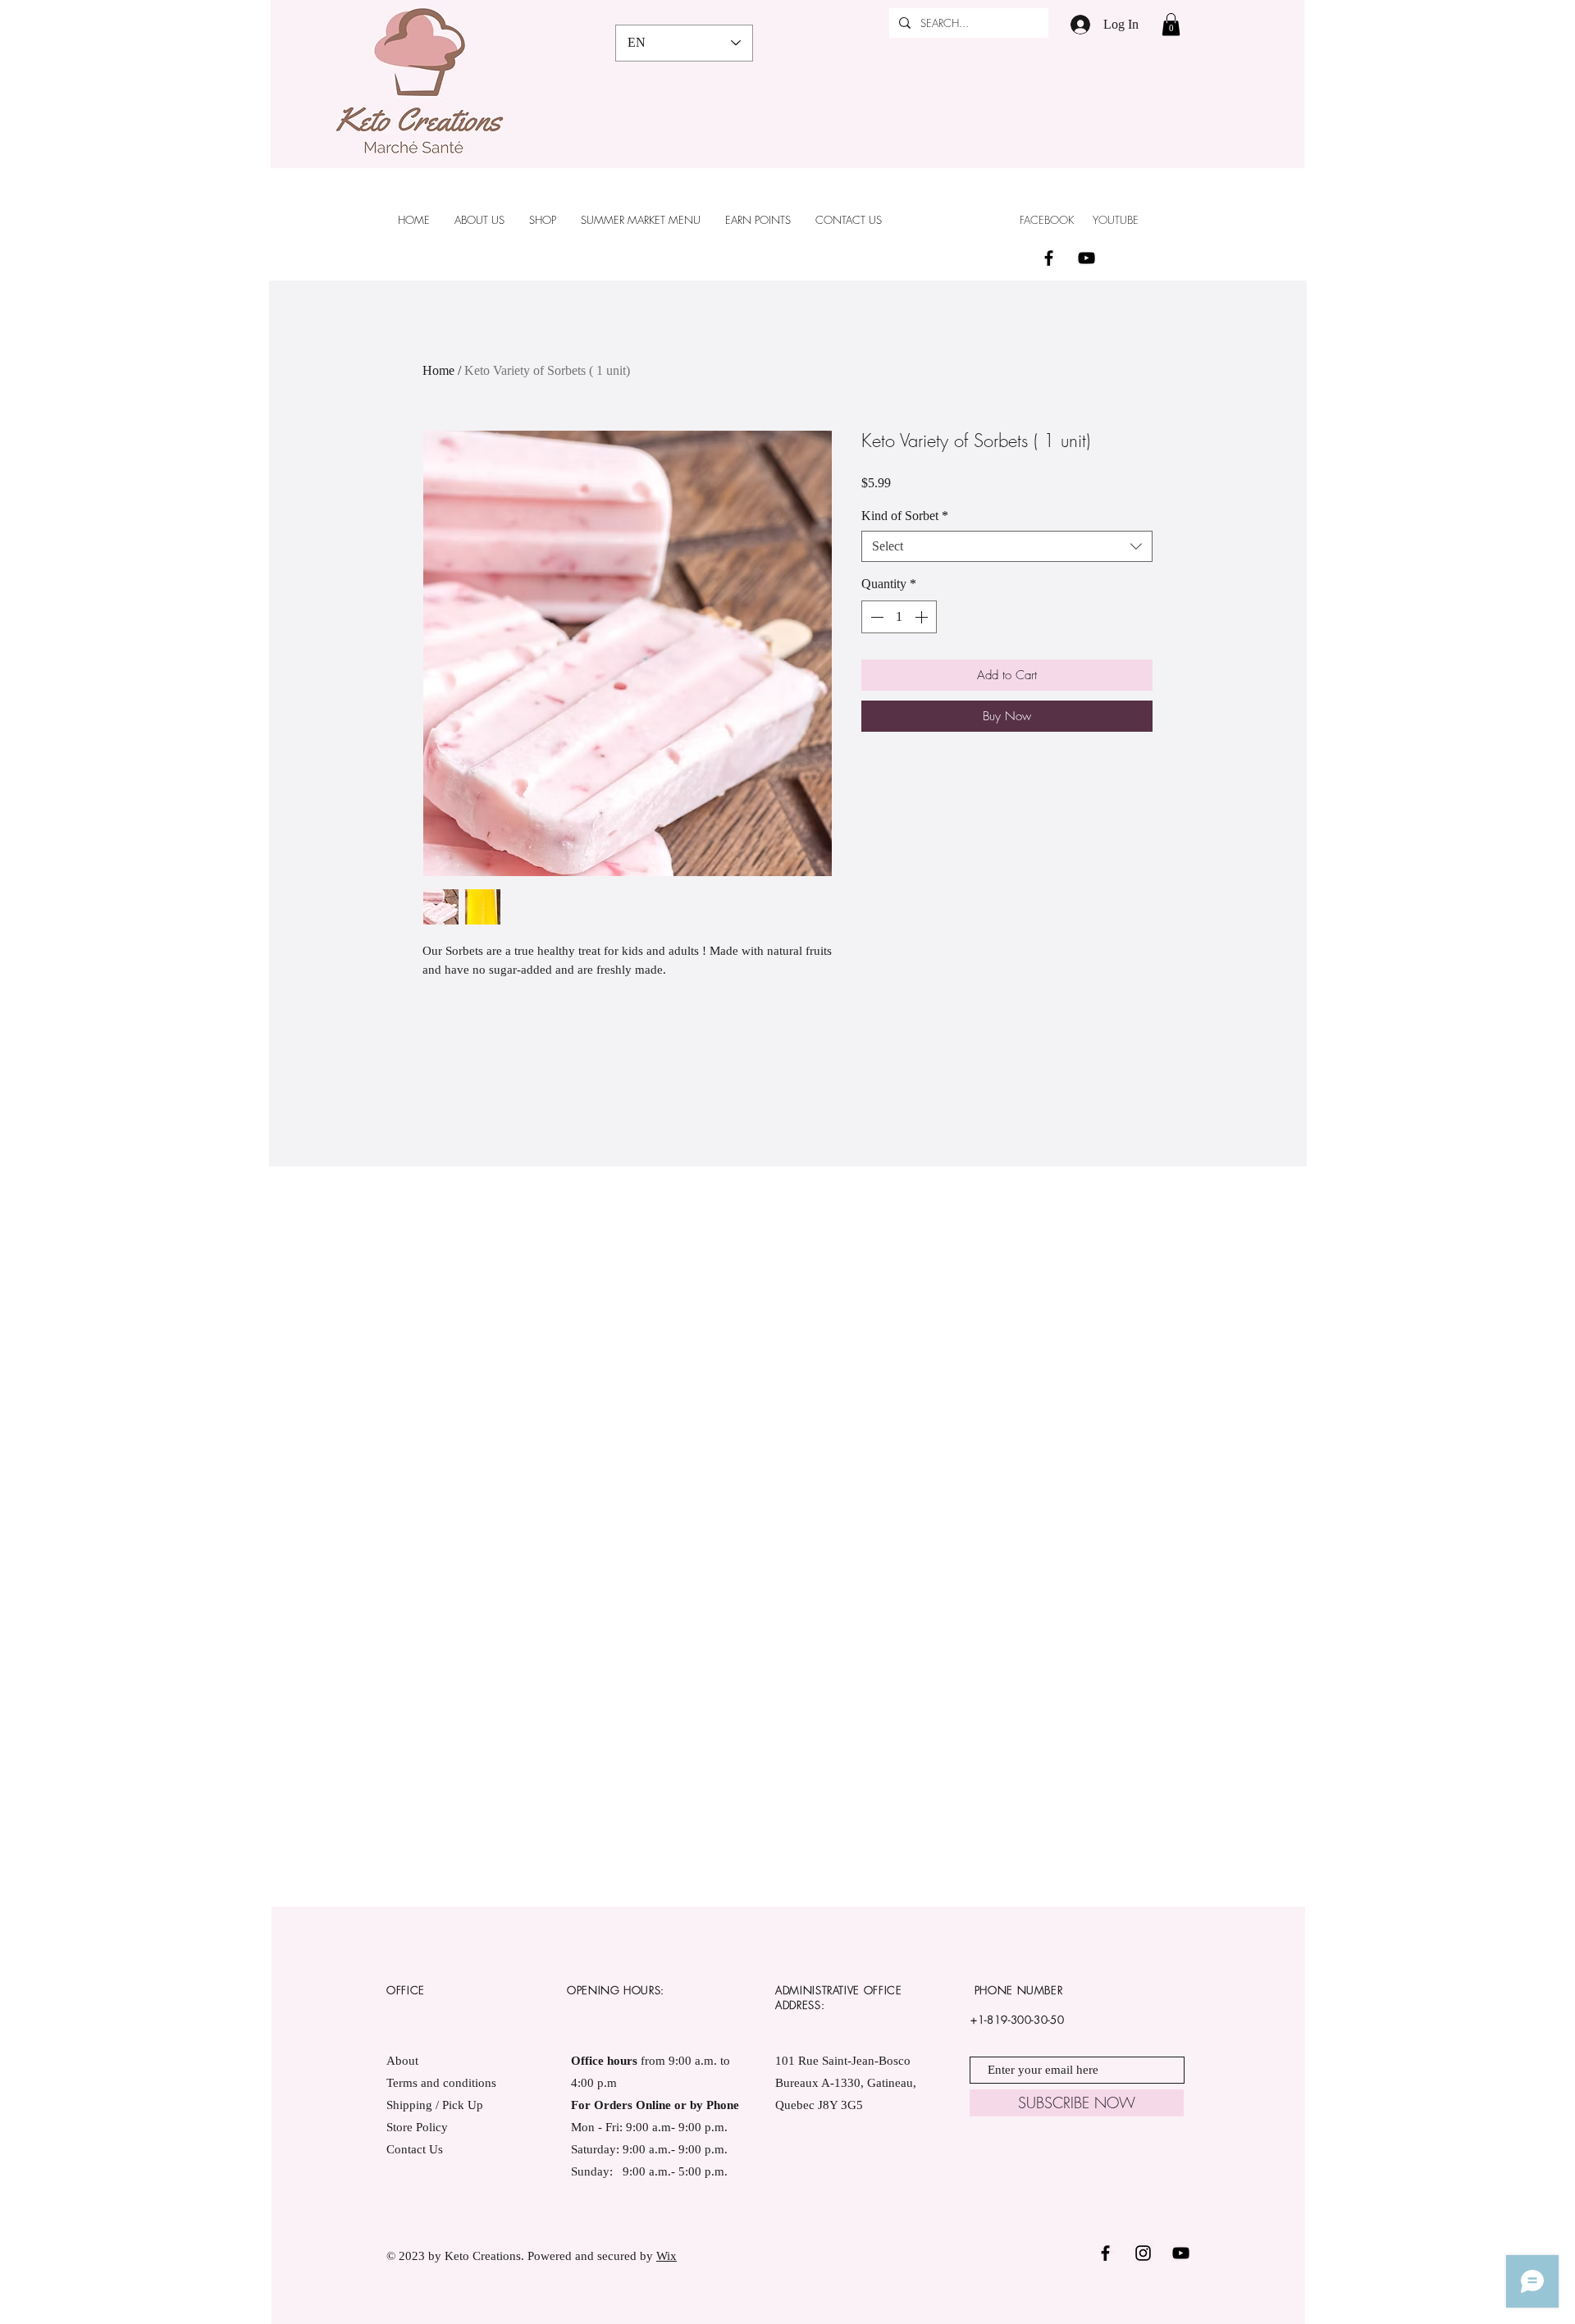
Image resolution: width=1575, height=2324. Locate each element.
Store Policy (417, 2127)
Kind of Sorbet (905, 516)
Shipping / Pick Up (436, 2105)
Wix (667, 2256)
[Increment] (923, 617)
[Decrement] (875, 617)
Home (438, 370)
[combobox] (1007, 546)
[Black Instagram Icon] (1143, 2253)
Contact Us (415, 2149)
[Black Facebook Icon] (1049, 258)
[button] (1171, 24)
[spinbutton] (899, 617)
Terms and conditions (443, 2083)
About (402, 2061)
